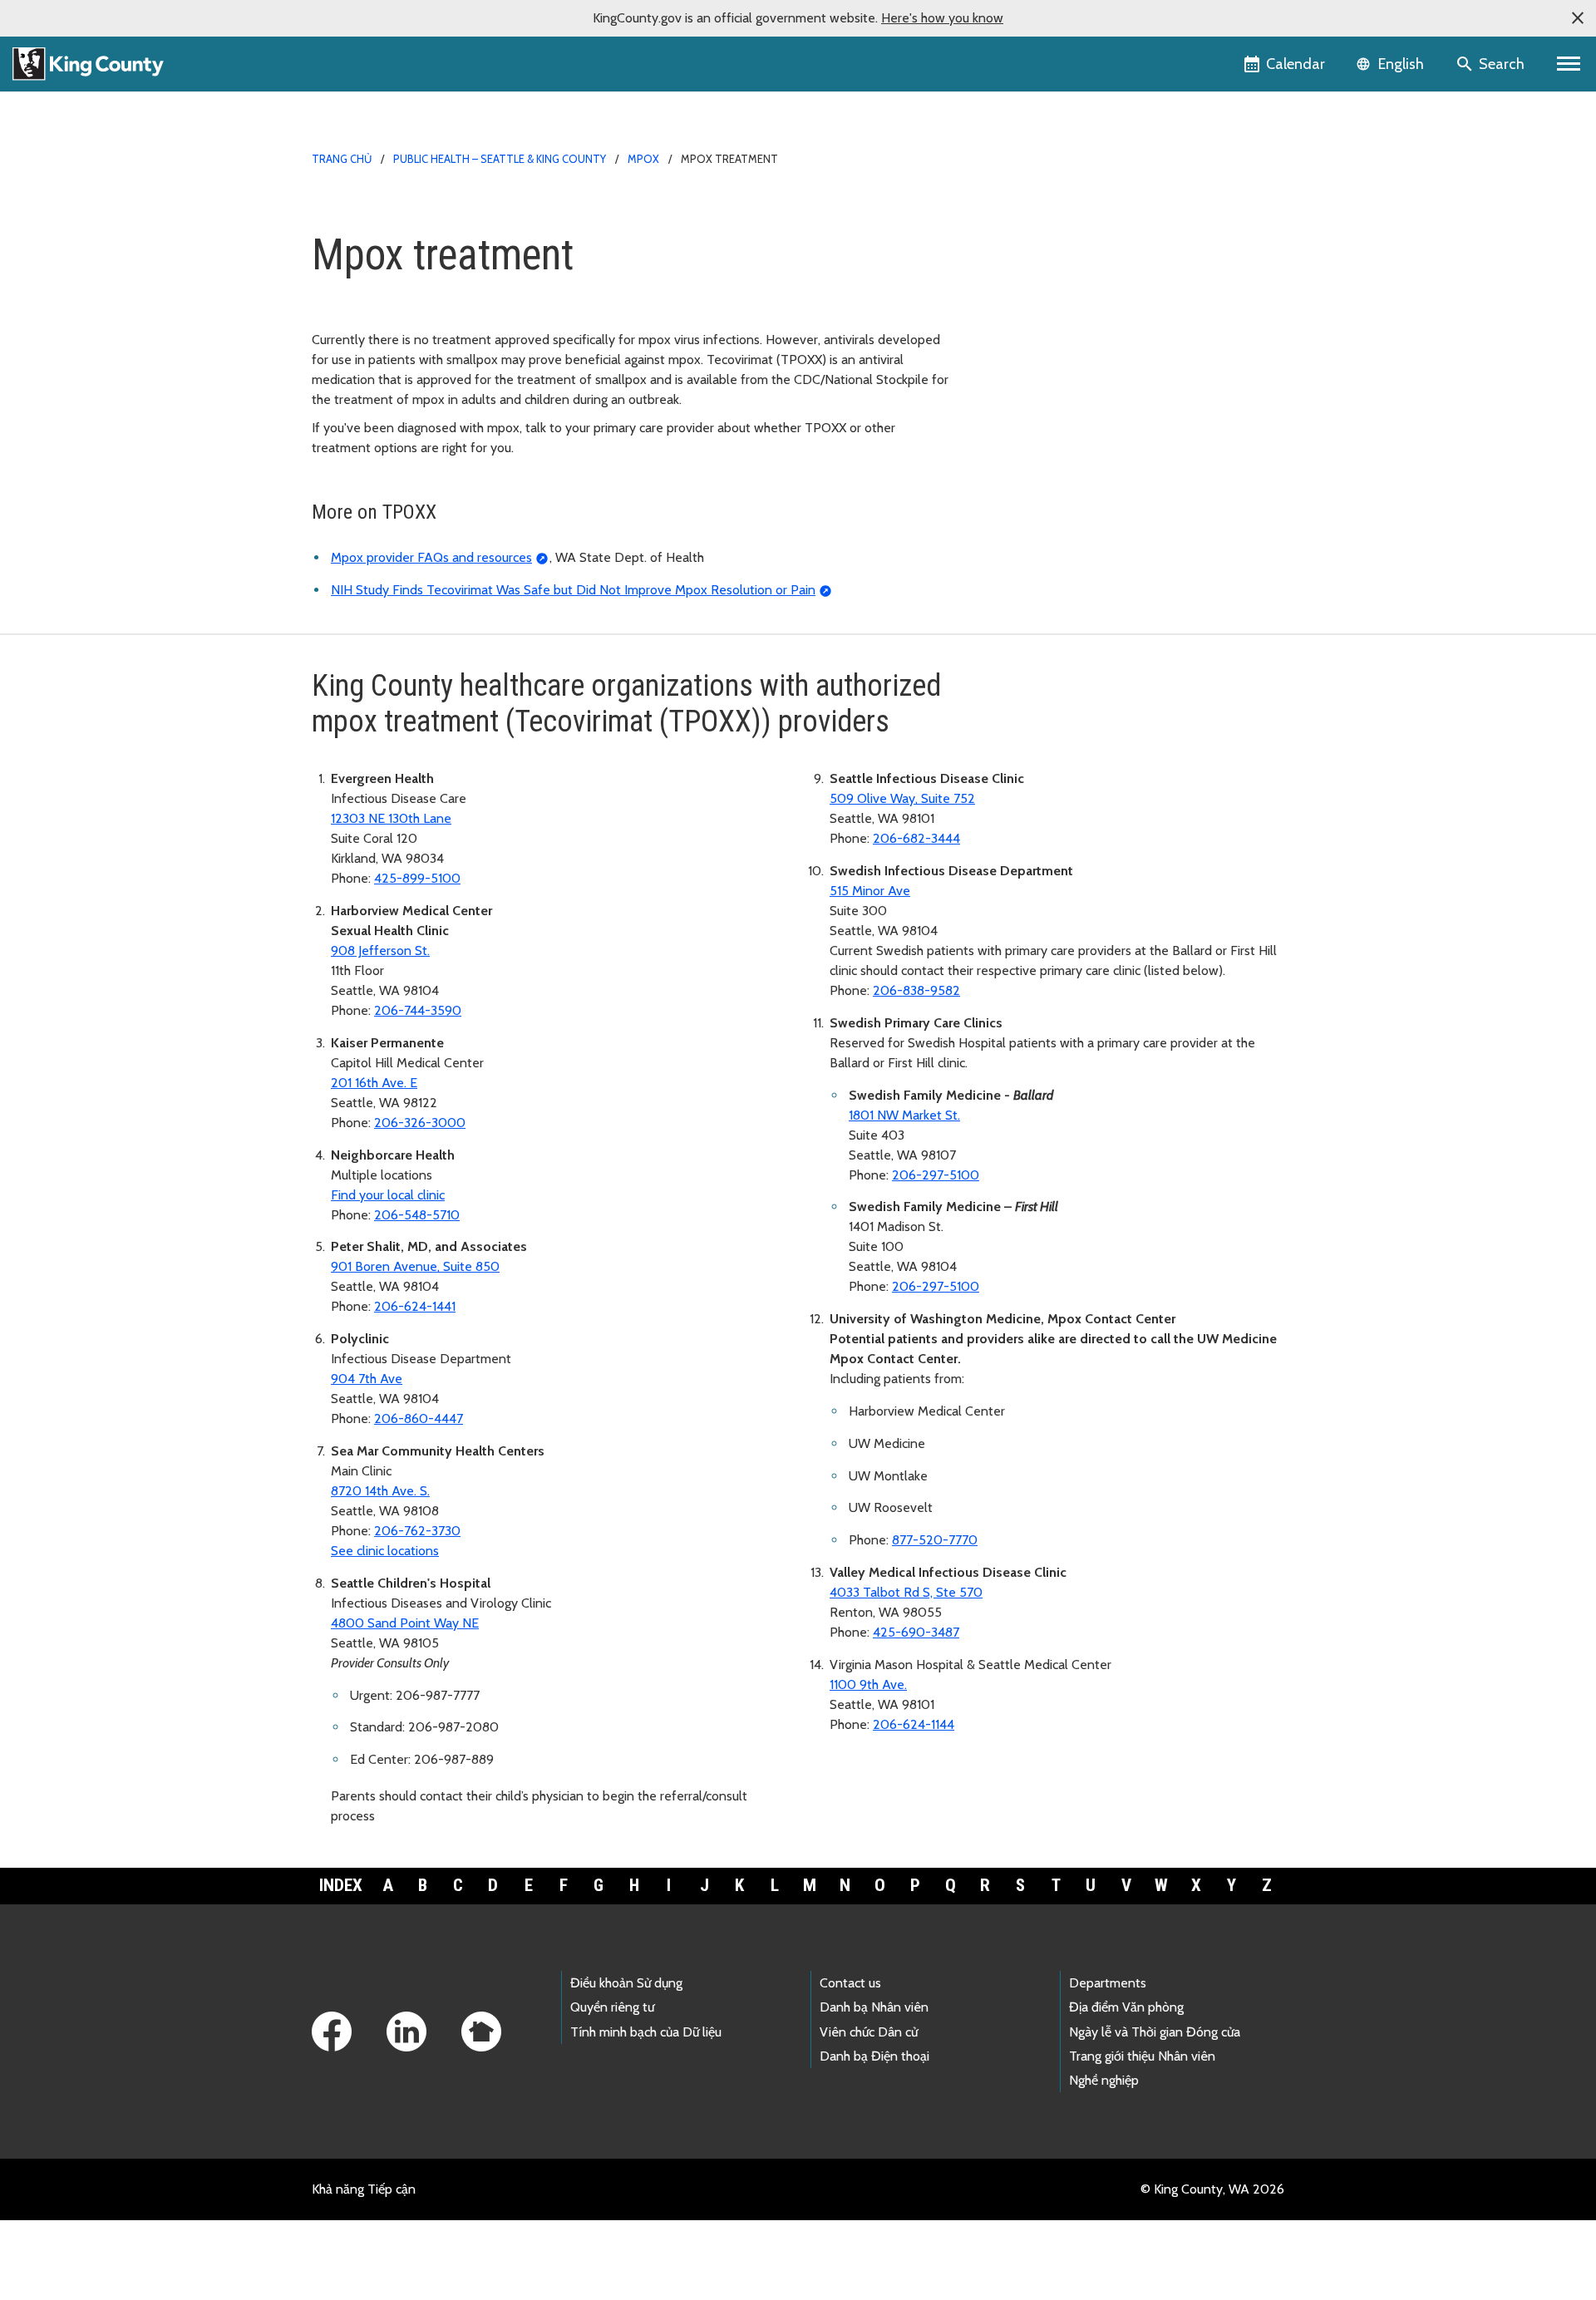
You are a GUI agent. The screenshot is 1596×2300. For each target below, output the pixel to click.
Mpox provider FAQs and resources (431, 557)
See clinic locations (385, 1551)
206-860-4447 (419, 1418)
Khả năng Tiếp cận (364, 2189)
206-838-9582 (916, 990)
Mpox (643, 159)
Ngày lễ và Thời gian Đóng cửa (1155, 2032)
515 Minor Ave (870, 891)
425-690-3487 (916, 1632)
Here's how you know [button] (942, 18)
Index (341, 1885)
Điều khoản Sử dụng (626, 1983)
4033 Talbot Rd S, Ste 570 (906, 1592)
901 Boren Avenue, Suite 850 (415, 1266)
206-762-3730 (417, 1531)
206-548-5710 (417, 1215)
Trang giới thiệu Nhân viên (1142, 2056)
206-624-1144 (914, 1724)
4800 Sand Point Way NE (405, 1623)
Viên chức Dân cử (869, 2032)
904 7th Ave (367, 1379)
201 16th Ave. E (374, 1083)
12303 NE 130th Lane (391, 818)
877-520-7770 (935, 1540)
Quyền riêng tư (612, 2007)
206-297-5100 (936, 1175)
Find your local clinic (388, 1195)
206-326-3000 (420, 1123)
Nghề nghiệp (1104, 2080)
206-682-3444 (916, 838)
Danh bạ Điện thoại (874, 2056)
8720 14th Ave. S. (380, 1491)
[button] (1578, 18)
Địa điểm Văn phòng (1126, 2007)
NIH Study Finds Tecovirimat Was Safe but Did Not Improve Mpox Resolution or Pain (573, 590)
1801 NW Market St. (904, 1115)
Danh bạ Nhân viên (874, 2007)
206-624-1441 (415, 1306)
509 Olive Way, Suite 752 (902, 798)
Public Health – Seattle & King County (500, 159)
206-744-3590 (418, 1010)
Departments (1108, 1983)
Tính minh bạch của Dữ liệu (646, 2032)
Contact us (850, 1983)
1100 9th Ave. (868, 1684)
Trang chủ (342, 159)
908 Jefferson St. (380, 951)
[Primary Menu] (1569, 64)
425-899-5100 (417, 878)
